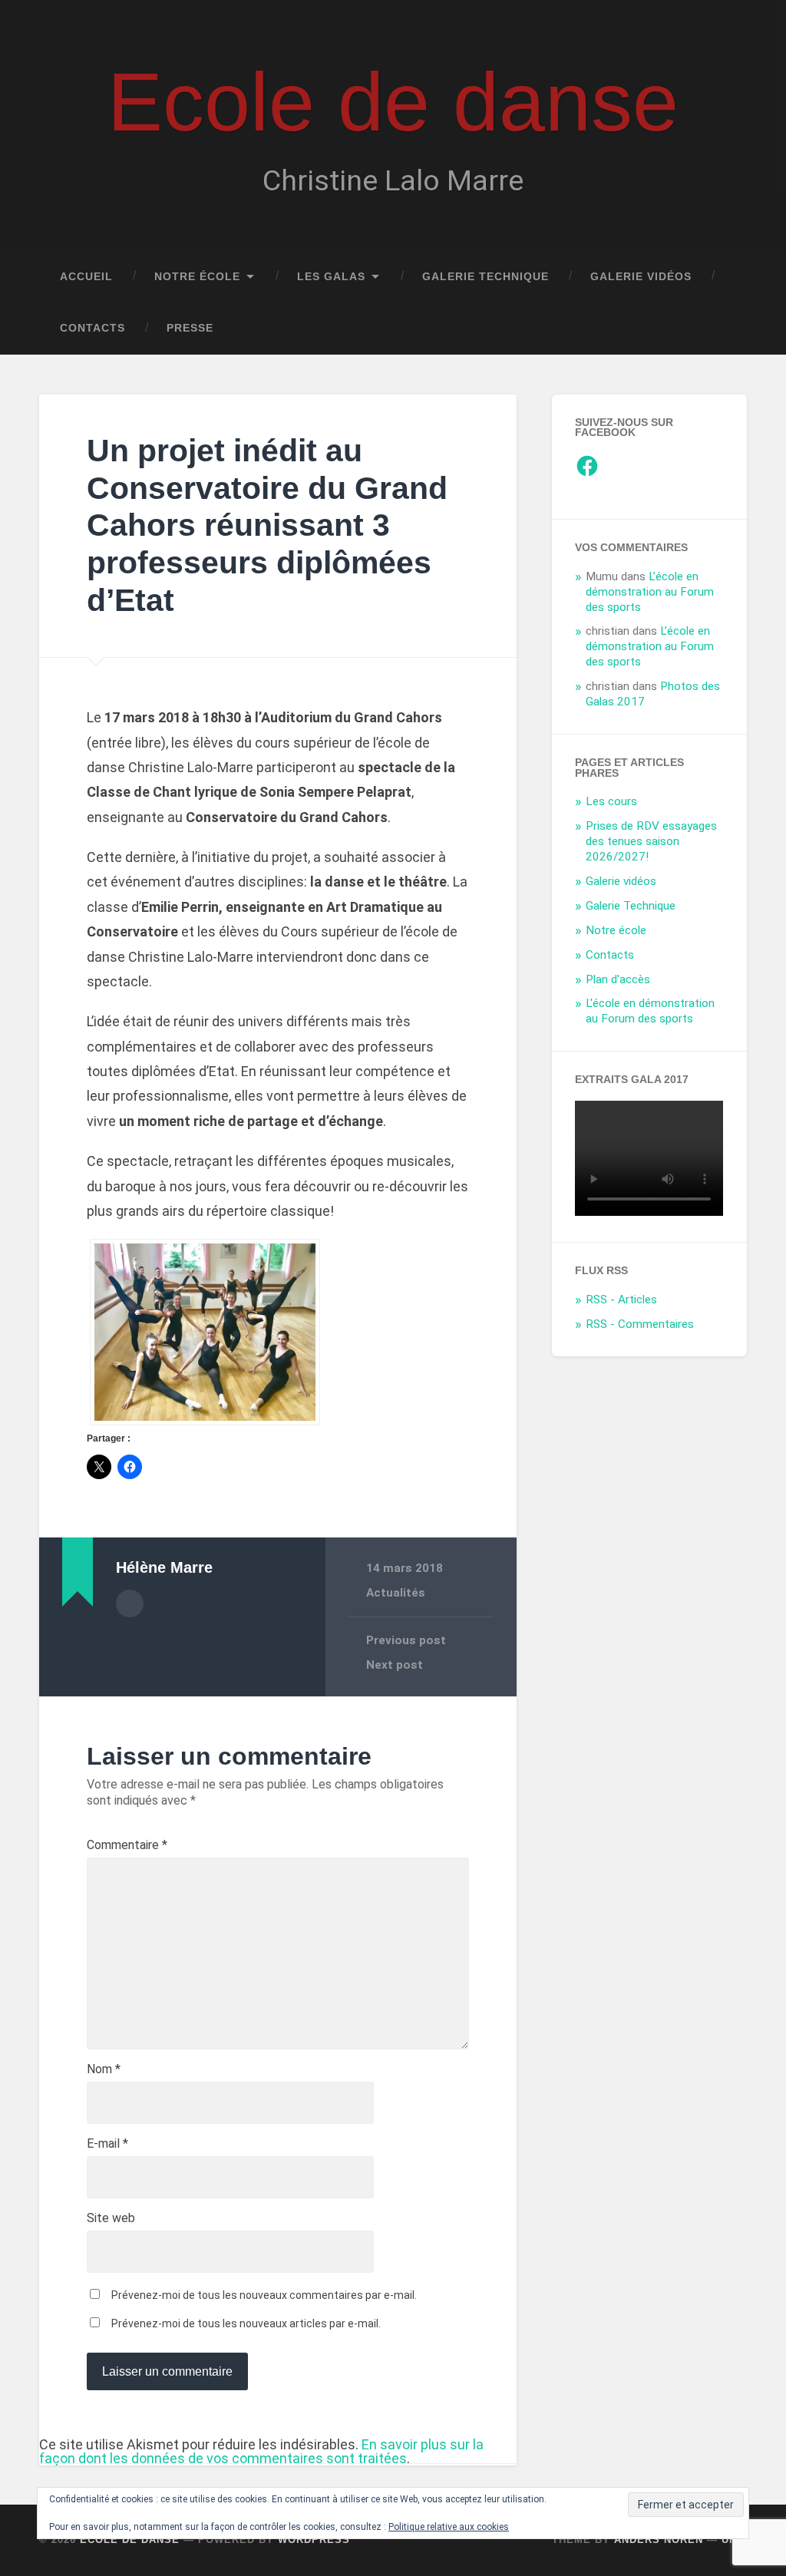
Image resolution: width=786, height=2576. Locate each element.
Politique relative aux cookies (449, 2527)
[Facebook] (587, 466)
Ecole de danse (393, 102)
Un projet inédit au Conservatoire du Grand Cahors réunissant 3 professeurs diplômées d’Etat (267, 525)
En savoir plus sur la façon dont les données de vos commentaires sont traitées (261, 2451)
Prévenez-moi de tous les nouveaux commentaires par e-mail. (264, 2295)
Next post (395, 1665)
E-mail (107, 2144)
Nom (104, 2069)
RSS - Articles (621, 1300)
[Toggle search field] (721, 329)
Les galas (331, 277)
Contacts (92, 328)
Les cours (611, 801)
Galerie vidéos (641, 277)
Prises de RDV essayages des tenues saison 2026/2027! (651, 841)
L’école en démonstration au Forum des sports (650, 592)
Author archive (130, 1603)
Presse (190, 328)
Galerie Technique (485, 277)
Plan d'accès (618, 979)
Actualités (396, 1593)
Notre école (197, 277)
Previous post (406, 1640)
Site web (111, 2218)
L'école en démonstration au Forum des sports (650, 1011)
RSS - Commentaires (640, 1324)
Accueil (86, 277)
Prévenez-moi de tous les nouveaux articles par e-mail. (246, 2323)
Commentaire (127, 1845)
